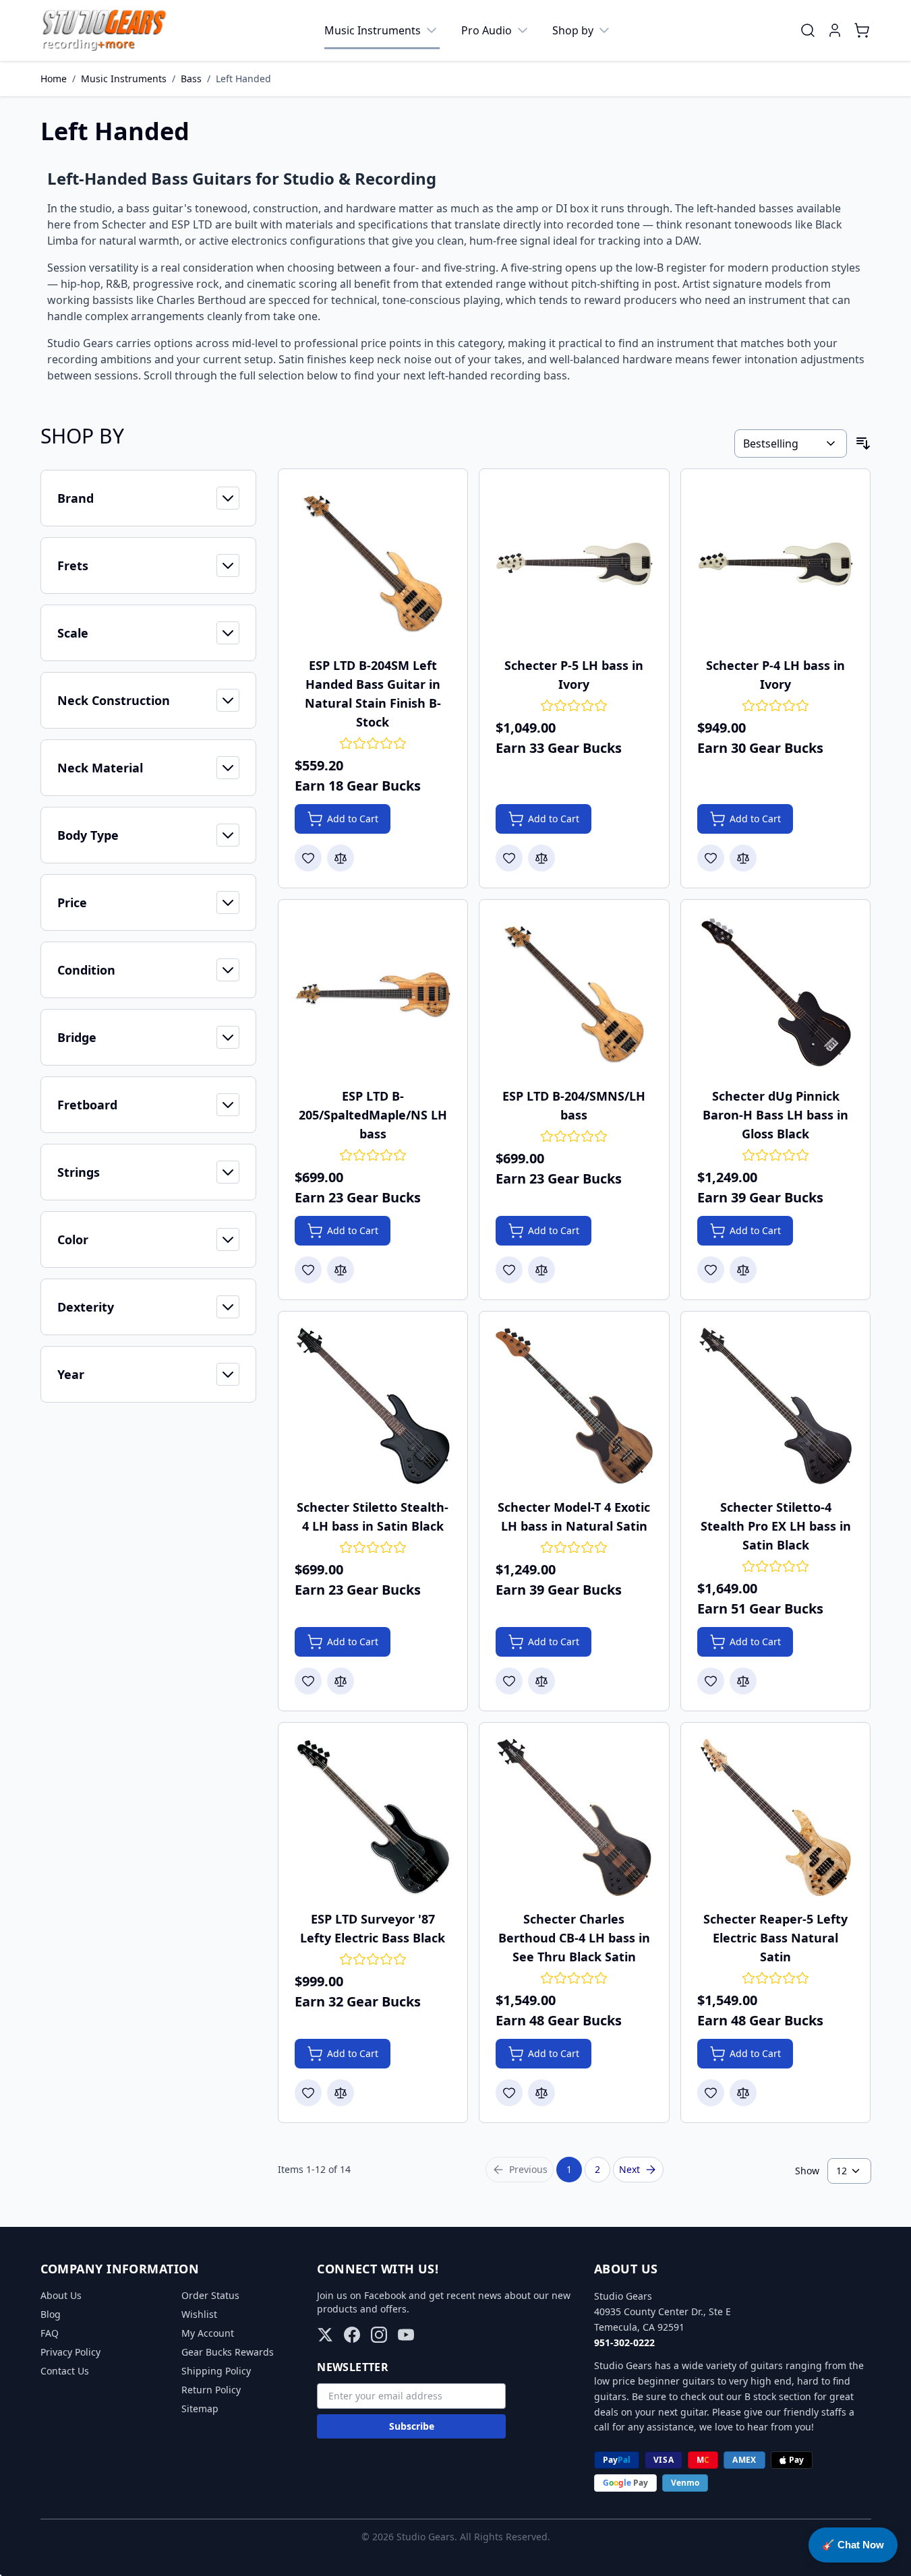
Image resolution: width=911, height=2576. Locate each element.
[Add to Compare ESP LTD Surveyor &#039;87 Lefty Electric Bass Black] (341, 2093)
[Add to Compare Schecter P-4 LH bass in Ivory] (743, 858)
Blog (51, 2314)
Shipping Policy (216, 2371)
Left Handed (243, 79)
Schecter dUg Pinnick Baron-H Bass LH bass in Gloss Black (775, 1115)
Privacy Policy (70, 2352)
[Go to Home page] (104, 30)
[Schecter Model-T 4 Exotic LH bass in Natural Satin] (574, 1406)
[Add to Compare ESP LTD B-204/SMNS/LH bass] (541, 1270)
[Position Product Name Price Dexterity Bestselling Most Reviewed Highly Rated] (790, 443)
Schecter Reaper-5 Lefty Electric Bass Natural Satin (775, 1938)
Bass (191, 79)
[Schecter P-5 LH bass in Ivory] (574, 564)
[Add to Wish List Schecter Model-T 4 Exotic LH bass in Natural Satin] (509, 1681)
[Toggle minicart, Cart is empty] (862, 30)
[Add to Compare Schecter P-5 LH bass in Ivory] (541, 858)
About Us (61, 2295)
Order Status (210, 2295)
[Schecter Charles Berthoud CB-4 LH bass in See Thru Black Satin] (574, 1817)
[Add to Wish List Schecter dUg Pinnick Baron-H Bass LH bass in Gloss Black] (711, 1270)
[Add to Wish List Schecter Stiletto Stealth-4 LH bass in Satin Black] (308, 1681)
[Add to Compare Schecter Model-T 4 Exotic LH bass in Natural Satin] (541, 1681)
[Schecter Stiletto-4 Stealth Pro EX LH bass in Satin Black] (776, 1406)
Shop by (573, 30)
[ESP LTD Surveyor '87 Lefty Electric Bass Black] (373, 1817)
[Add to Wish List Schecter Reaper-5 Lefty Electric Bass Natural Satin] (711, 2093)
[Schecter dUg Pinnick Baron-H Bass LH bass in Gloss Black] (776, 994)
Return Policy (211, 2390)
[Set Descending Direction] (863, 443)
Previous (528, 2169)
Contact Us (65, 2371)
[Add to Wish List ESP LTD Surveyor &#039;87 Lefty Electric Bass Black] (308, 2093)
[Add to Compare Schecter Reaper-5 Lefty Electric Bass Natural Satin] (743, 2093)
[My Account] (835, 30)
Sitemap (200, 2409)
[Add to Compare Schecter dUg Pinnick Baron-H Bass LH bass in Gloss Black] (743, 1270)
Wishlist (199, 2314)
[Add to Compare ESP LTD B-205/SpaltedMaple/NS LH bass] (341, 1270)
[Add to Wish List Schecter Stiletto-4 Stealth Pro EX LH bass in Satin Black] (711, 1681)
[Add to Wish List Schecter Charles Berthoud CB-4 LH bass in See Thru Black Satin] (509, 2093)
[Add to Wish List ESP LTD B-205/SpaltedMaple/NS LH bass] (308, 1270)
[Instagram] (379, 2335)
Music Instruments (373, 30)
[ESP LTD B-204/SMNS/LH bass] (574, 994)
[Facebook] (352, 2335)
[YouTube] (406, 2335)
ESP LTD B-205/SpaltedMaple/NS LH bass (373, 1115)
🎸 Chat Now (853, 2545)
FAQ (50, 2333)
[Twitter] (325, 2335)
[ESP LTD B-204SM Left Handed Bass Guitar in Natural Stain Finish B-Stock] (373, 564)
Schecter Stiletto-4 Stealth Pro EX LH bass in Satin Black (776, 1526)
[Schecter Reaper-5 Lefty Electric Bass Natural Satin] (776, 1817)
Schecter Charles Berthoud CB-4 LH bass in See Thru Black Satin (574, 1938)
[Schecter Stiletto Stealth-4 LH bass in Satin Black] (373, 1406)
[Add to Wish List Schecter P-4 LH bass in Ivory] (711, 858)
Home (54, 79)
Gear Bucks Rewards (228, 2352)
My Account (208, 2333)
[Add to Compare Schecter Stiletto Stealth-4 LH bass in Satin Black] (341, 1681)
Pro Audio (487, 30)
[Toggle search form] (808, 30)
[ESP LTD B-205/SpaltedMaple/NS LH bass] (373, 994)
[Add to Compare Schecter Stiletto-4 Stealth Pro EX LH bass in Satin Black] (743, 1681)
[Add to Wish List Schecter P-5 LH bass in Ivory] (509, 858)
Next (629, 2169)
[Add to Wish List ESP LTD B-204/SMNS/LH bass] (509, 1270)
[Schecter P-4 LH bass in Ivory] (776, 564)
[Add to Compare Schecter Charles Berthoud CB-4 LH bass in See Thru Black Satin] (541, 2093)
